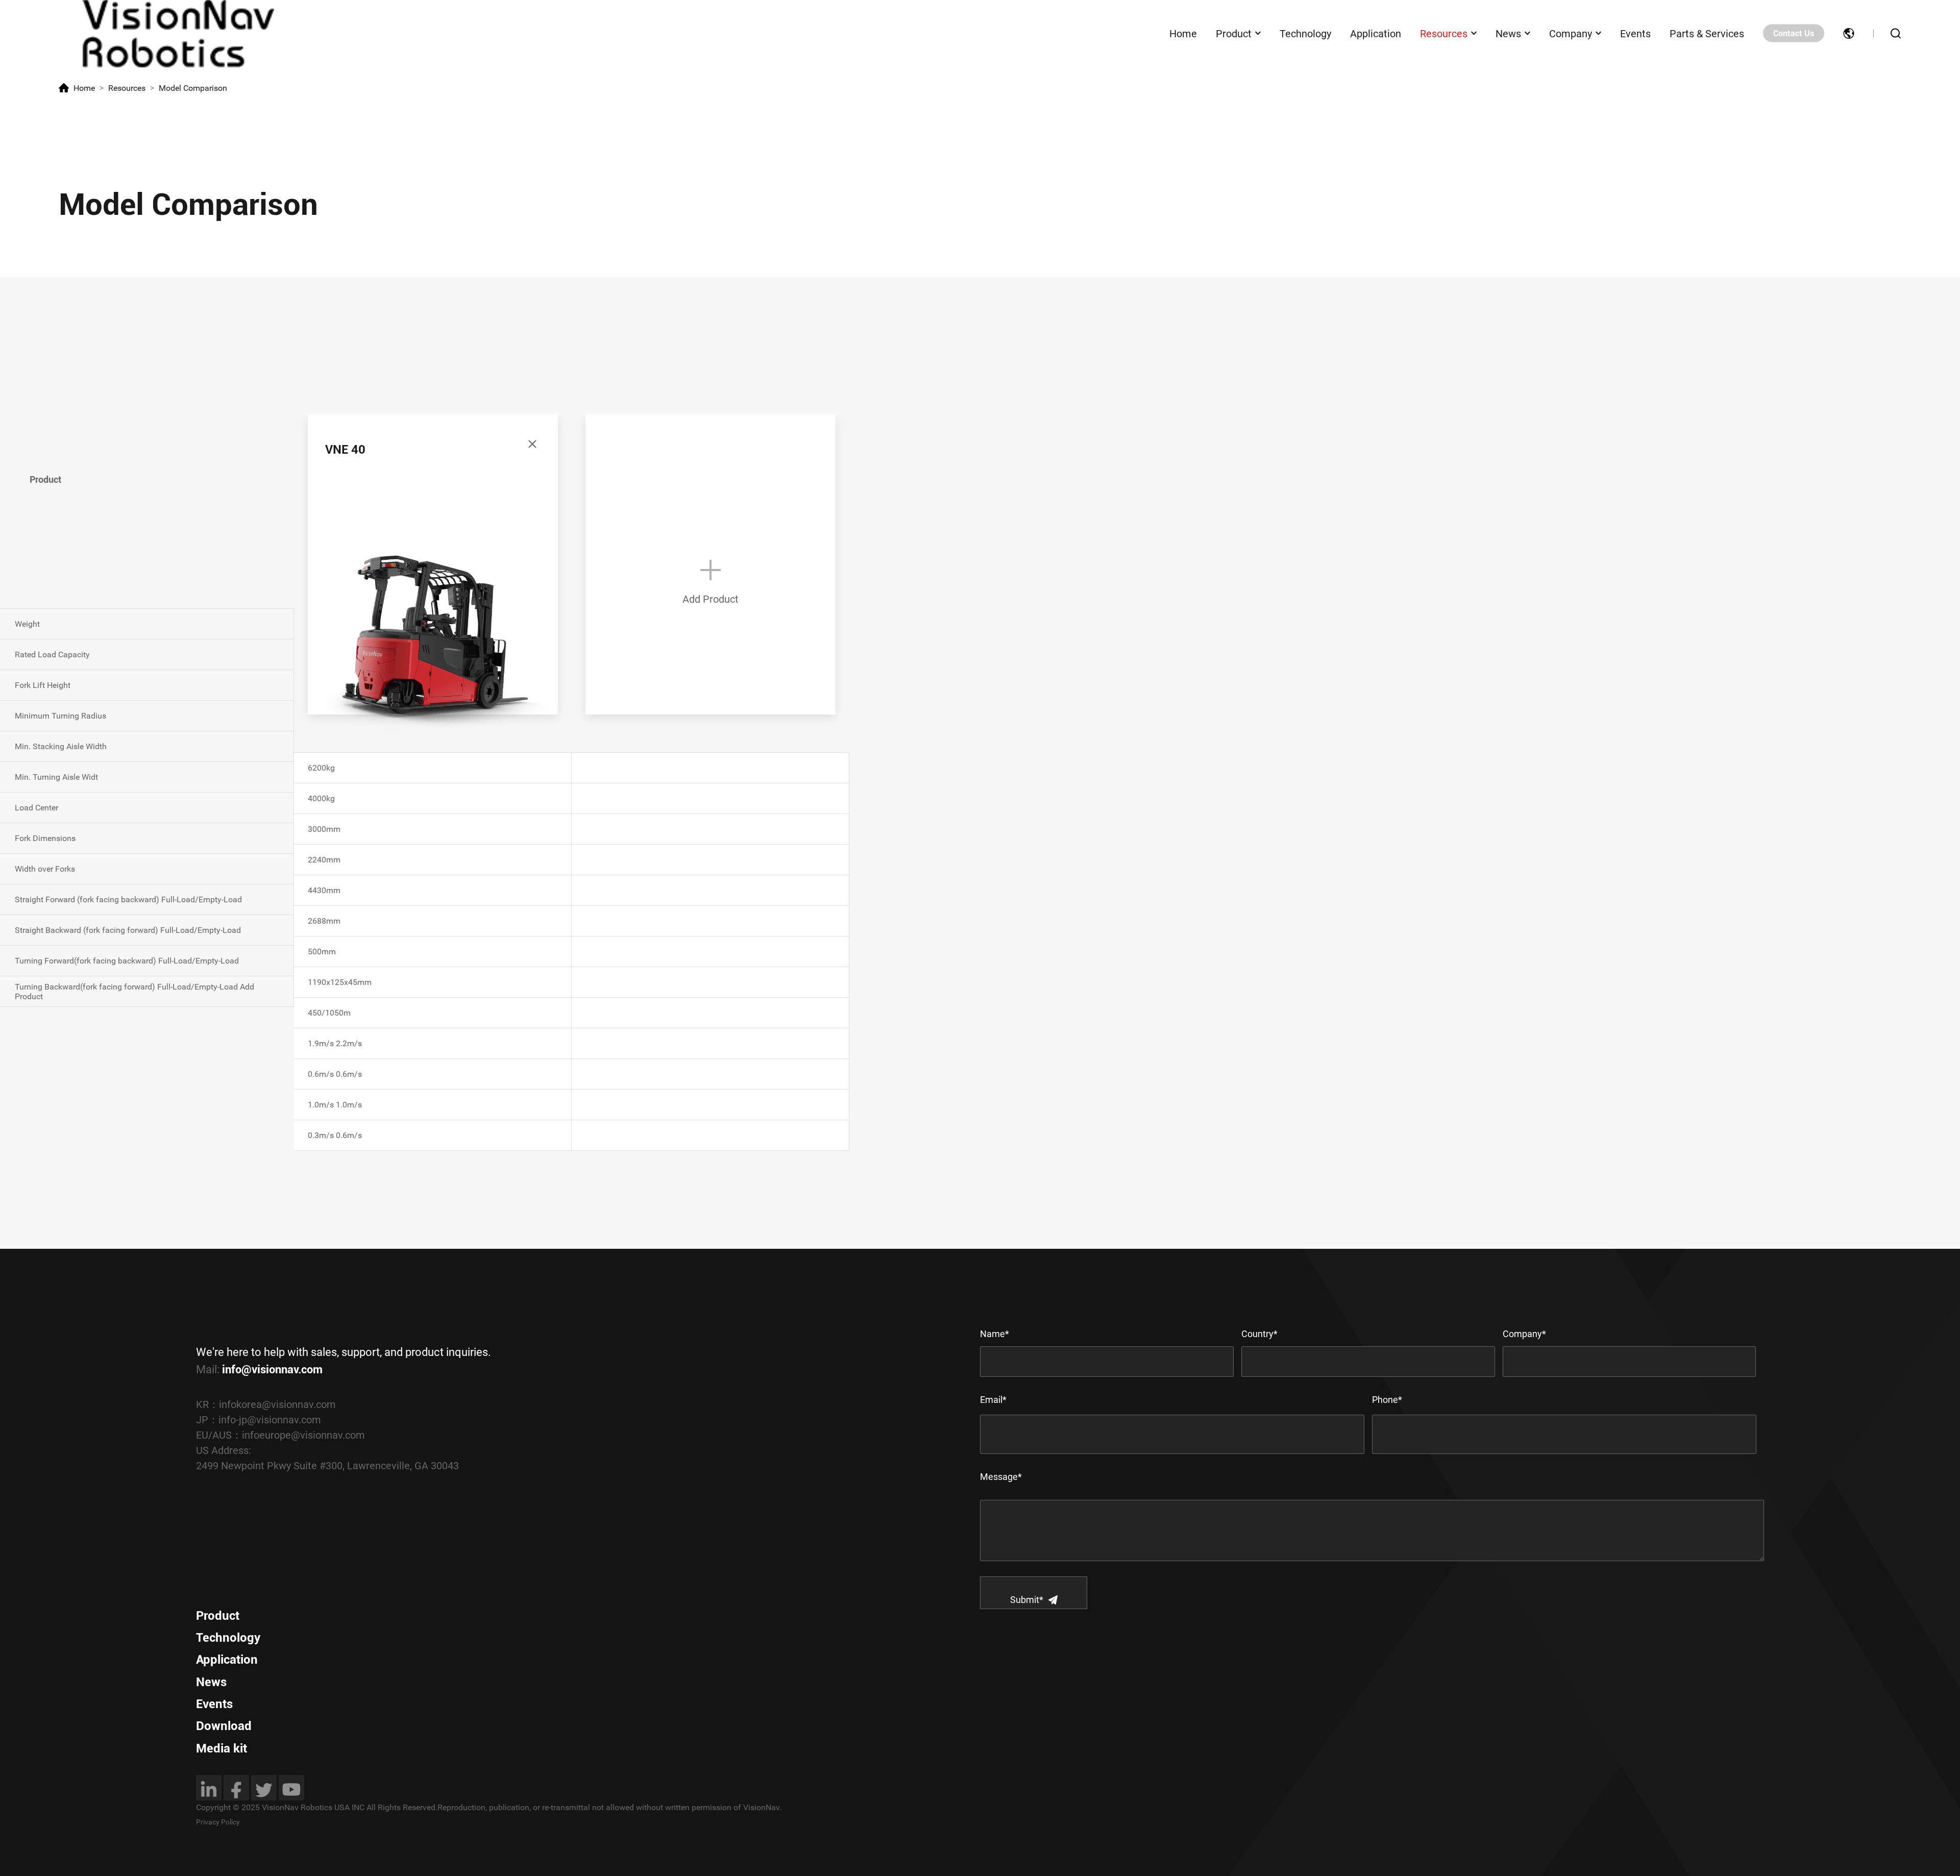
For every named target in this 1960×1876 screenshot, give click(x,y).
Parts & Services (1707, 33)
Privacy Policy (218, 1822)
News (1508, 33)
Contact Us (1794, 33)
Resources (1444, 33)
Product (1234, 33)
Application (1376, 33)
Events (1635, 33)
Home (1183, 33)
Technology (1305, 33)
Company (1571, 33)
